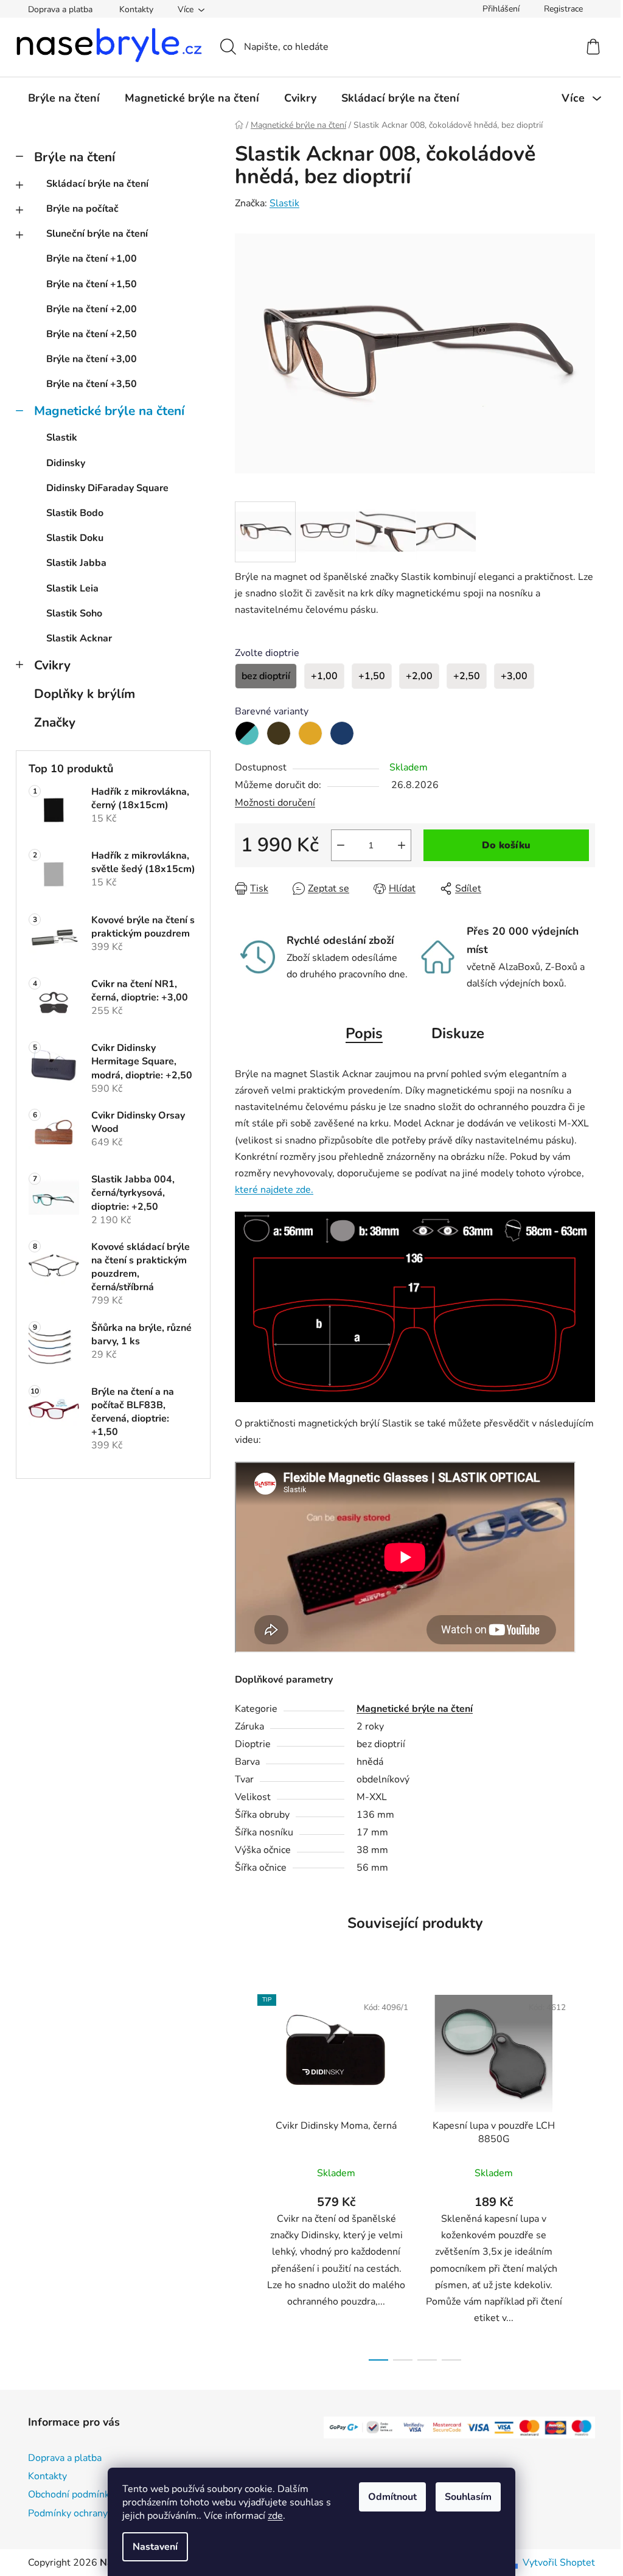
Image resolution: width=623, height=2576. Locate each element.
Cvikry (52, 665)
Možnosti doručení (275, 803)
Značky (55, 722)
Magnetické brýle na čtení (109, 411)
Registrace (563, 9)
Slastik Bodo (75, 513)
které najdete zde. (274, 1190)
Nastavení (155, 2547)
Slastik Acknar (79, 638)
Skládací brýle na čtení (97, 184)
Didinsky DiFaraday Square (107, 488)
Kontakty (136, 9)
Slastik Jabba (76, 563)
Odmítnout (392, 2497)
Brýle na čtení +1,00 (92, 259)
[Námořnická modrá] (342, 733)
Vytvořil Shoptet (559, 2563)
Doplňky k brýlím (85, 694)
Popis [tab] (364, 1033)
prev (245, 2174)
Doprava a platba (60, 9)
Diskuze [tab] (458, 1033)
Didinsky (66, 463)
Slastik (62, 438)
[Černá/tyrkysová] (247, 733)
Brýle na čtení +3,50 (92, 384)
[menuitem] (64, 98)
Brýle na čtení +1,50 (92, 284)
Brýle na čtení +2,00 (92, 309)
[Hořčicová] (310, 733)
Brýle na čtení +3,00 (92, 359)
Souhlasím (468, 2497)
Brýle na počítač (82, 209)
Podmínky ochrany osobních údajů (102, 2513)
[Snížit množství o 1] (341, 845)
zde (275, 2516)
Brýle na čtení (75, 157)
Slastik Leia (72, 588)
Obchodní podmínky (71, 2494)
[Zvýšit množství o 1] (402, 845)
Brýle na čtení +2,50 (92, 334)
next (585, 2174)
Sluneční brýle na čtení (97, 234)
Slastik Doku (75, 538)
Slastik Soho (74, 613)
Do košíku (506, 845)
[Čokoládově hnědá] (279, 733)
